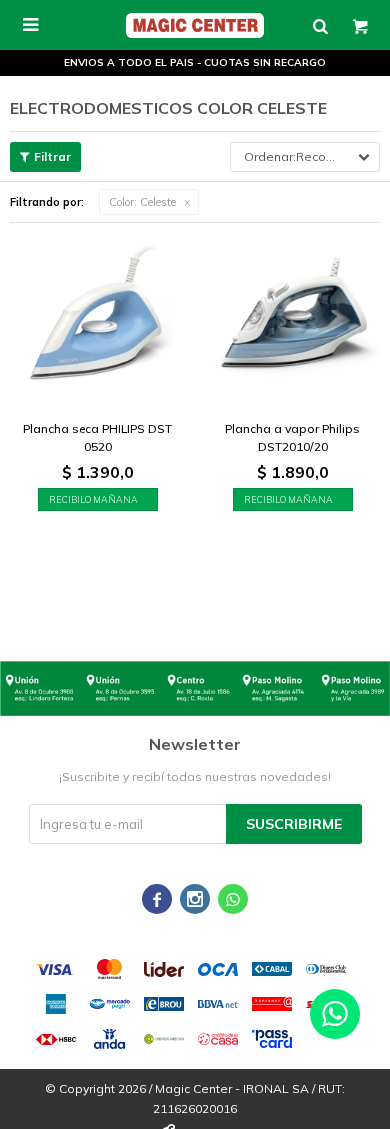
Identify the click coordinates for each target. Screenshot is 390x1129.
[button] (320, 25)
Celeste (142, 202)
